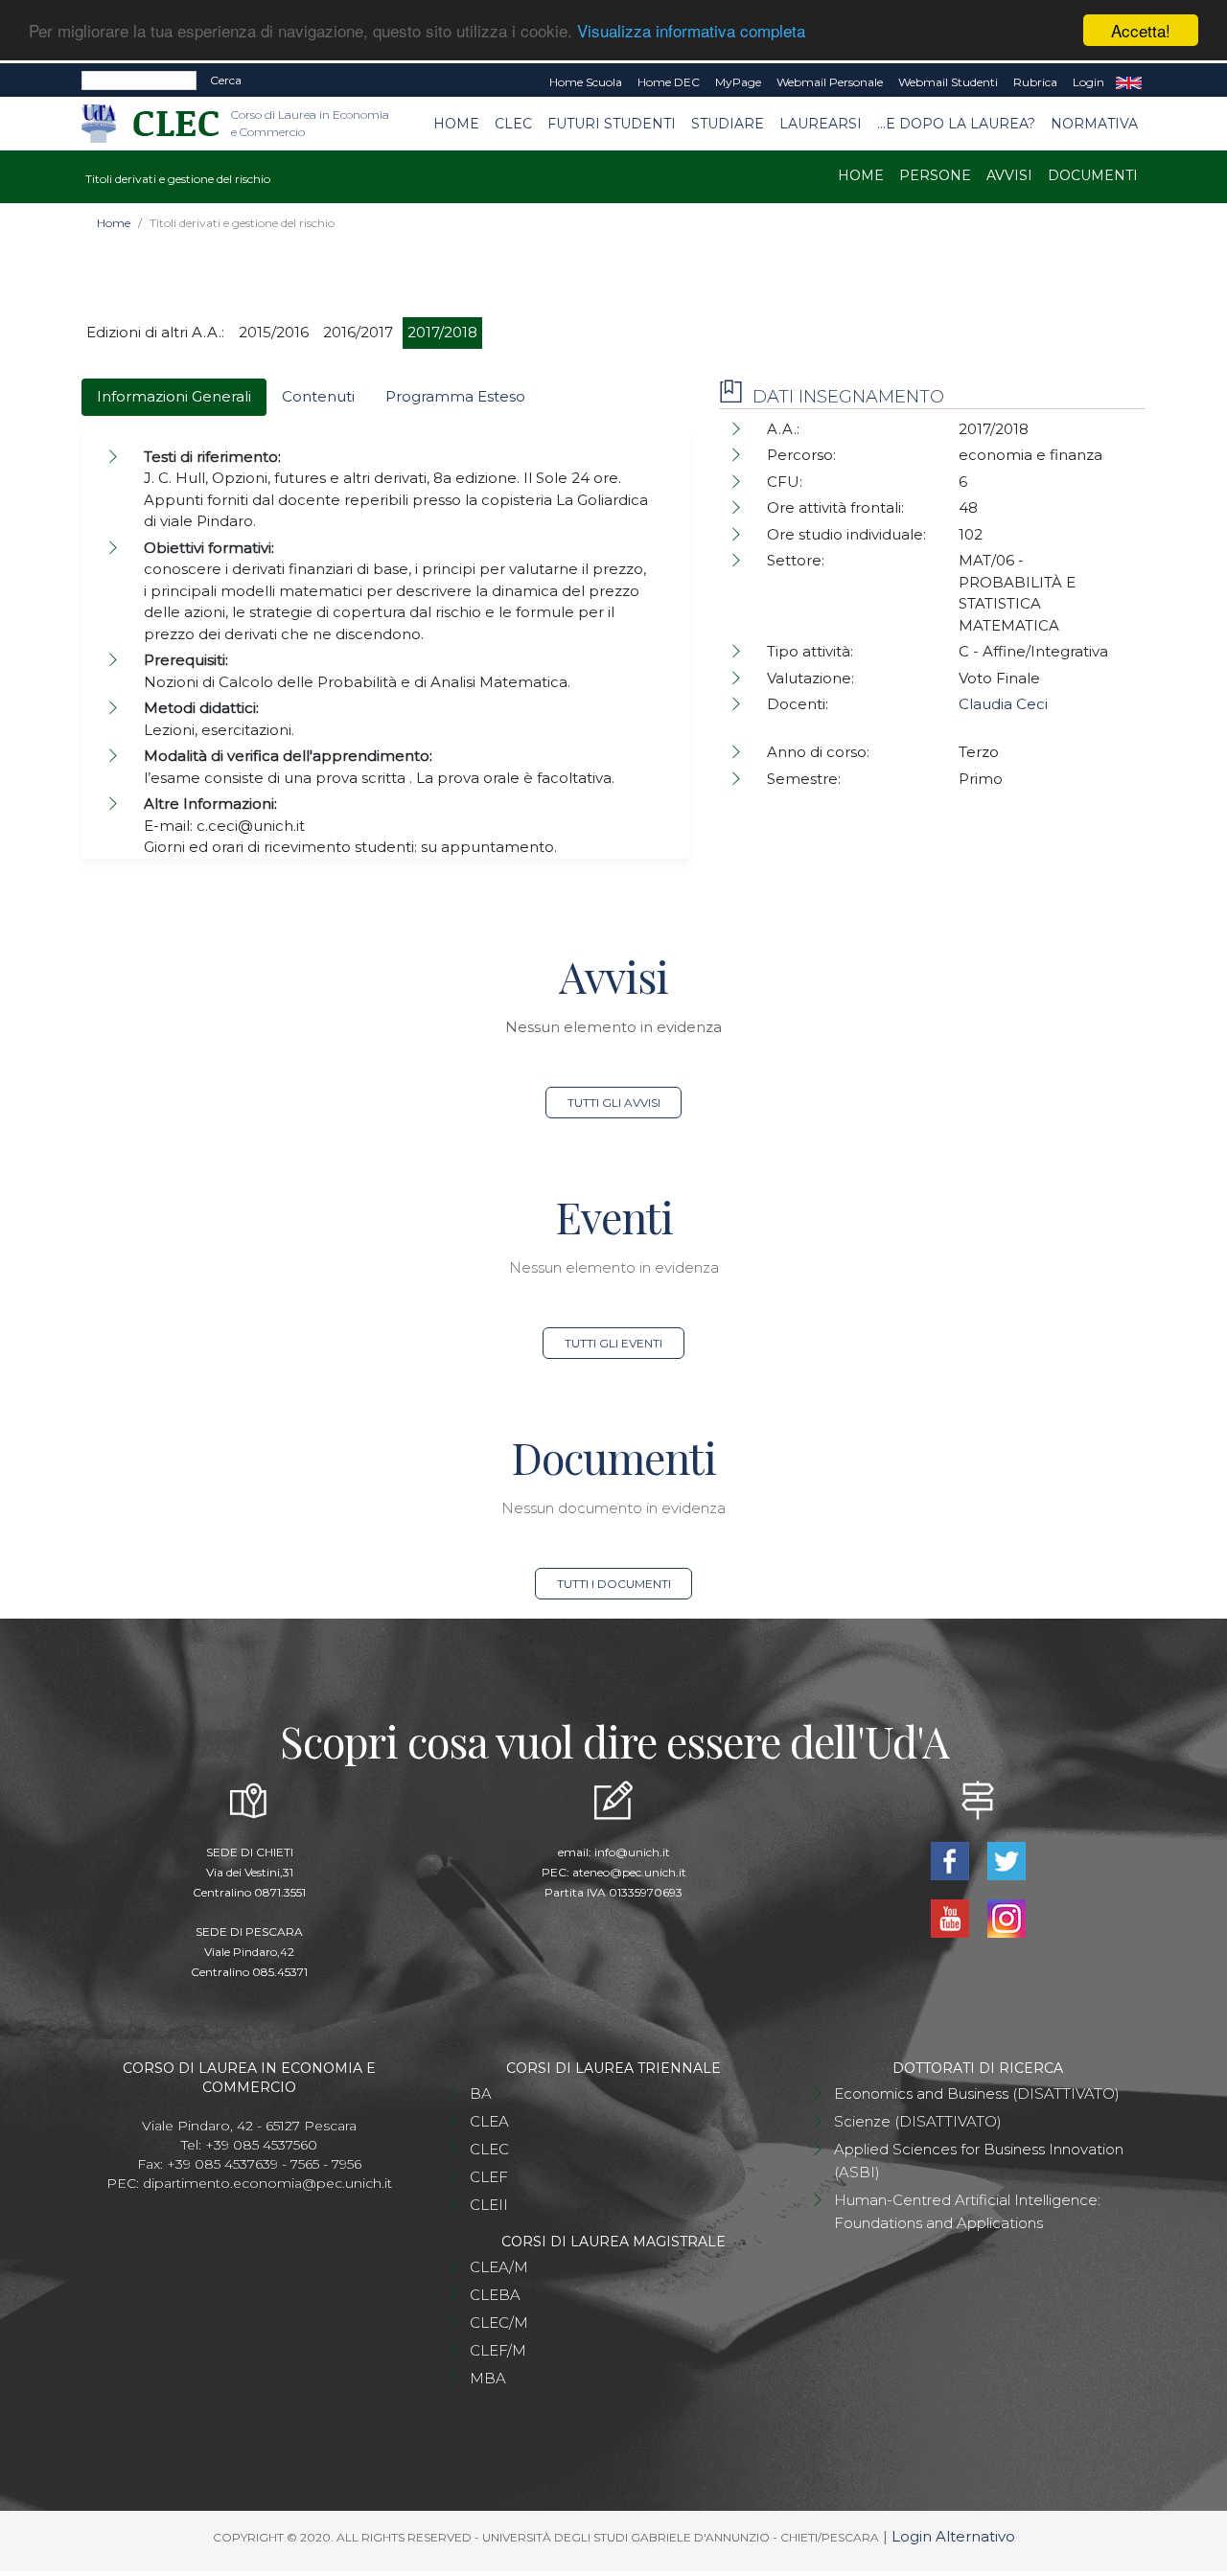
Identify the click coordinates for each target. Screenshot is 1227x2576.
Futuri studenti (612, 124)
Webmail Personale (830, 82)
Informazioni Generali (174, 396)
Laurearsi (821, 124)
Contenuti (318, 396)
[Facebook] (951, 1860)
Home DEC (669, 82)
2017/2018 (442, 332)
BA (481, 2093)
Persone (935, 175)
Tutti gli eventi (613, 1343)
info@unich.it (632, 1852)
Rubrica (1035, 82)
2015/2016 (274, 332)
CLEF (489, 2177)
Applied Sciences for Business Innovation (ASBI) (979, 2161)
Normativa (1094, 124)
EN (1129, 82)
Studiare (728, 124)
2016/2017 (358, 332)
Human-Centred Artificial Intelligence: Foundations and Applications (967, 2211)
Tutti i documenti (614, 1584)
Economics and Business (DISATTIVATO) (977, 2093)
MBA (488, 2378)
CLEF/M (498, 2350)
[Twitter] (1006, 1860)
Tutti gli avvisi (614, 1103)
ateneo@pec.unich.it (629, 1872)
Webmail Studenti (948, 82)
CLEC (513, 124)
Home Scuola (586, 82)
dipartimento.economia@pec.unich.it (267, 2183)
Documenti (1093, 175)
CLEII (489, 2205)
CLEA (489, 2121)
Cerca (226, 80)
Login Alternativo (953, 2536)
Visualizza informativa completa (691, 31)
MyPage (738, 82)
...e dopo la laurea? (956, 124)
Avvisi (1009, 175)
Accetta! (1141, 30)
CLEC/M (499, 2323)
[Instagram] (1006, 1917)
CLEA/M (499, 2267)
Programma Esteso (455, 396)
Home (456, 124)
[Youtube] (951, 1917)
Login (1088, 82)
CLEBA (495, 2295)
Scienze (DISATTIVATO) (918, 2121)
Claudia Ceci (1003, 704)
